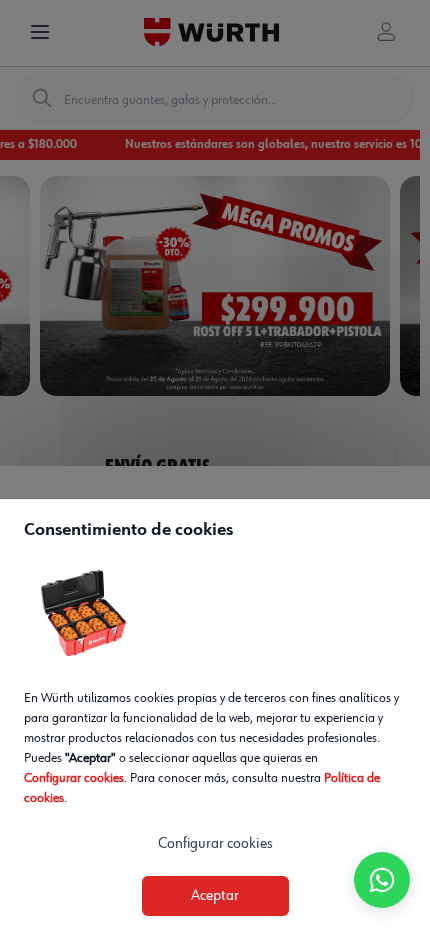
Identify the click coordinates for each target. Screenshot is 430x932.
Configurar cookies (74, 778)
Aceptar (215, 896)
